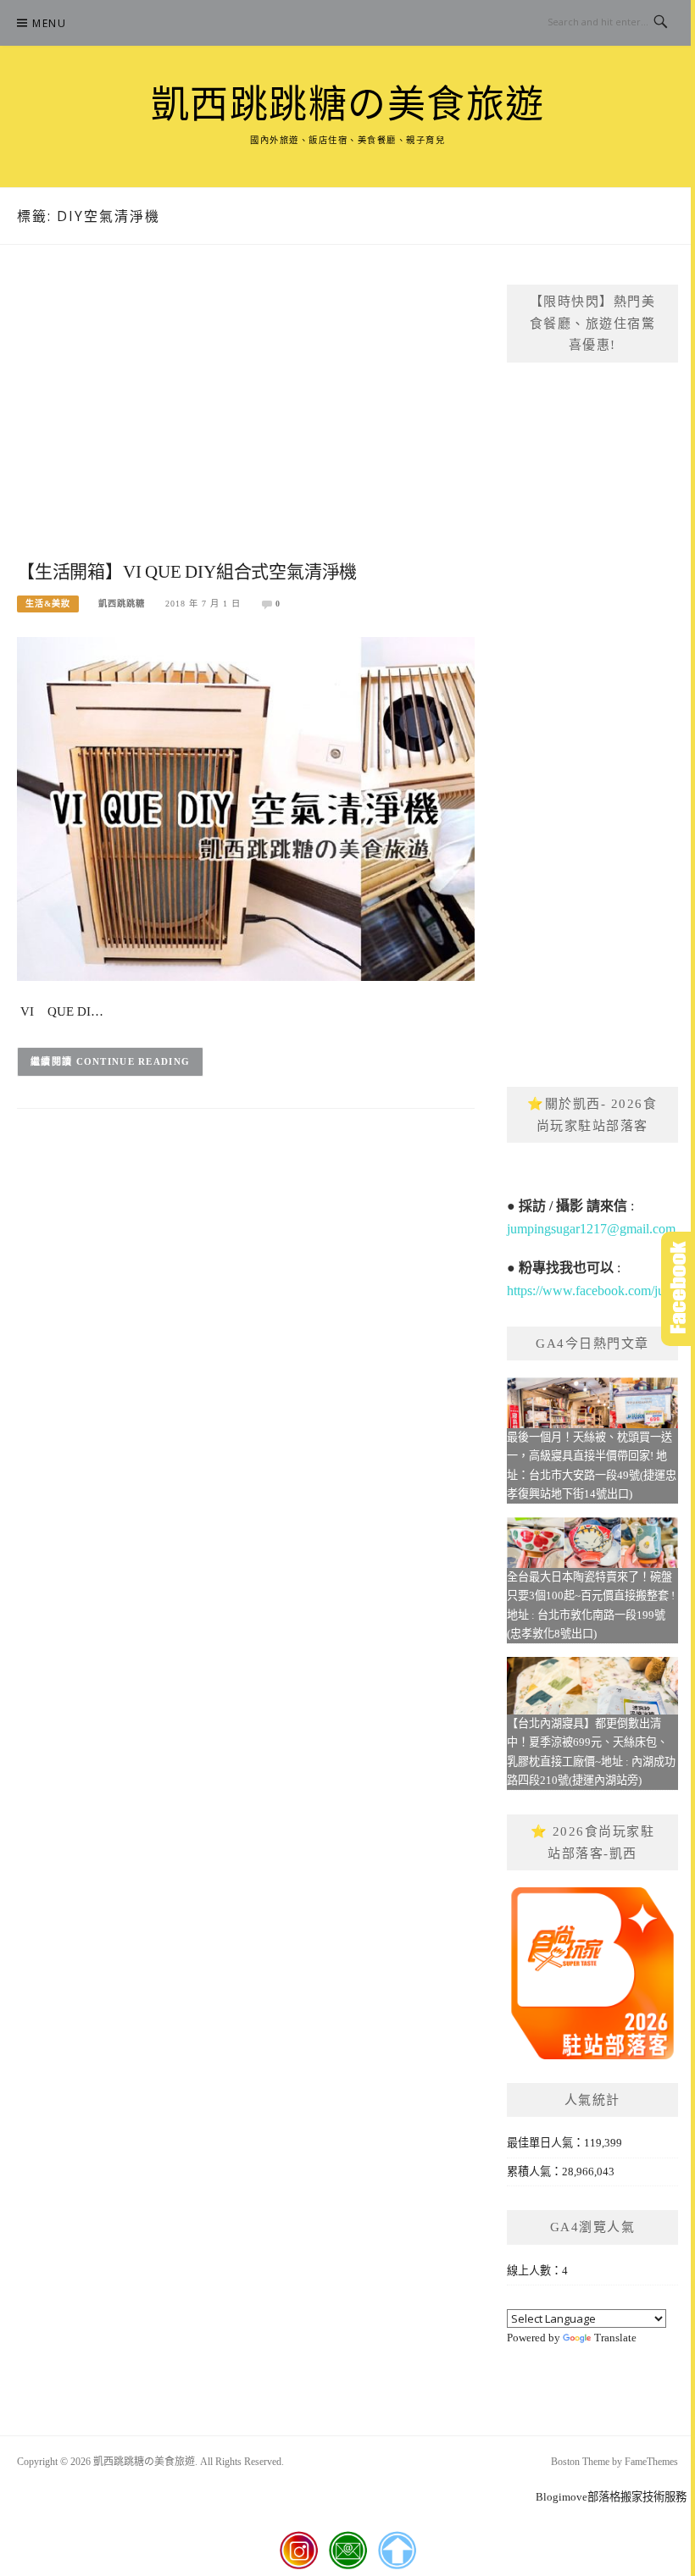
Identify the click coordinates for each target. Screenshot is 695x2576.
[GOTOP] (397, 2551)
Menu (49, 23)
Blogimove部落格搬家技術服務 (611, 2497)
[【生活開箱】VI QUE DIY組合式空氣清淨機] (246, 808)
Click (678, 1289)
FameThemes (651, 2462)
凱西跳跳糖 (122, 604)
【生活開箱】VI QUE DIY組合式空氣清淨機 (187, 572)
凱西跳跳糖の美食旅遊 (348, 105)
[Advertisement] (246, 420)
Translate (615, 2338)
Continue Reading (133, 1061)
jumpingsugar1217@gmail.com (591, 1229)
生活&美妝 (48, 604)
